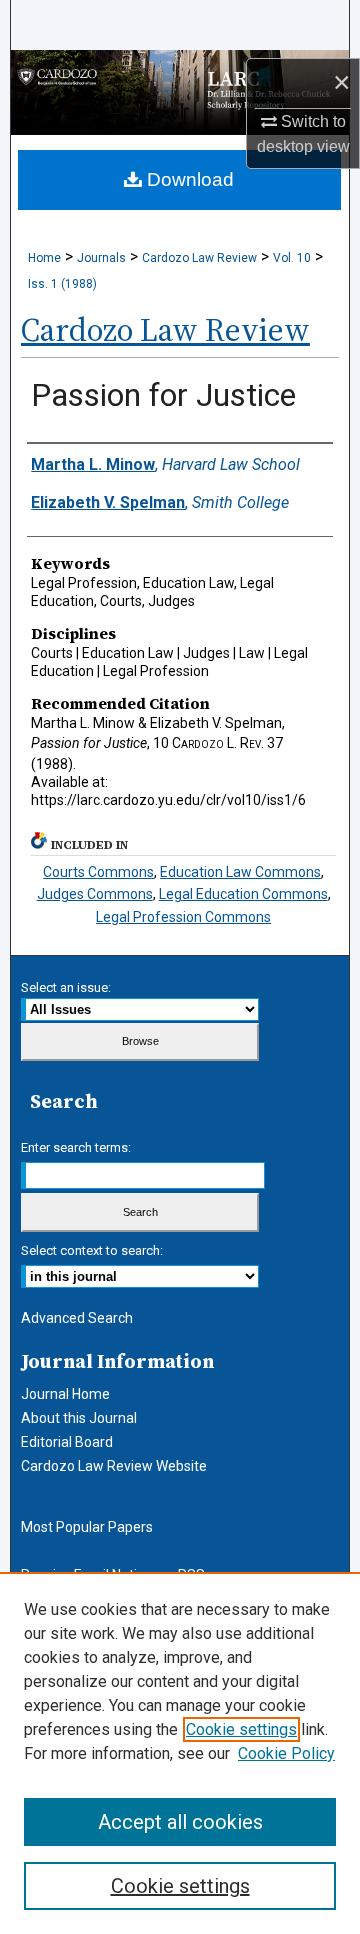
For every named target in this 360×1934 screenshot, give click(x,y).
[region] (180, 1753)
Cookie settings (241, 1729)
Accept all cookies (180, 1822)
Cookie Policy (286, 1753)
